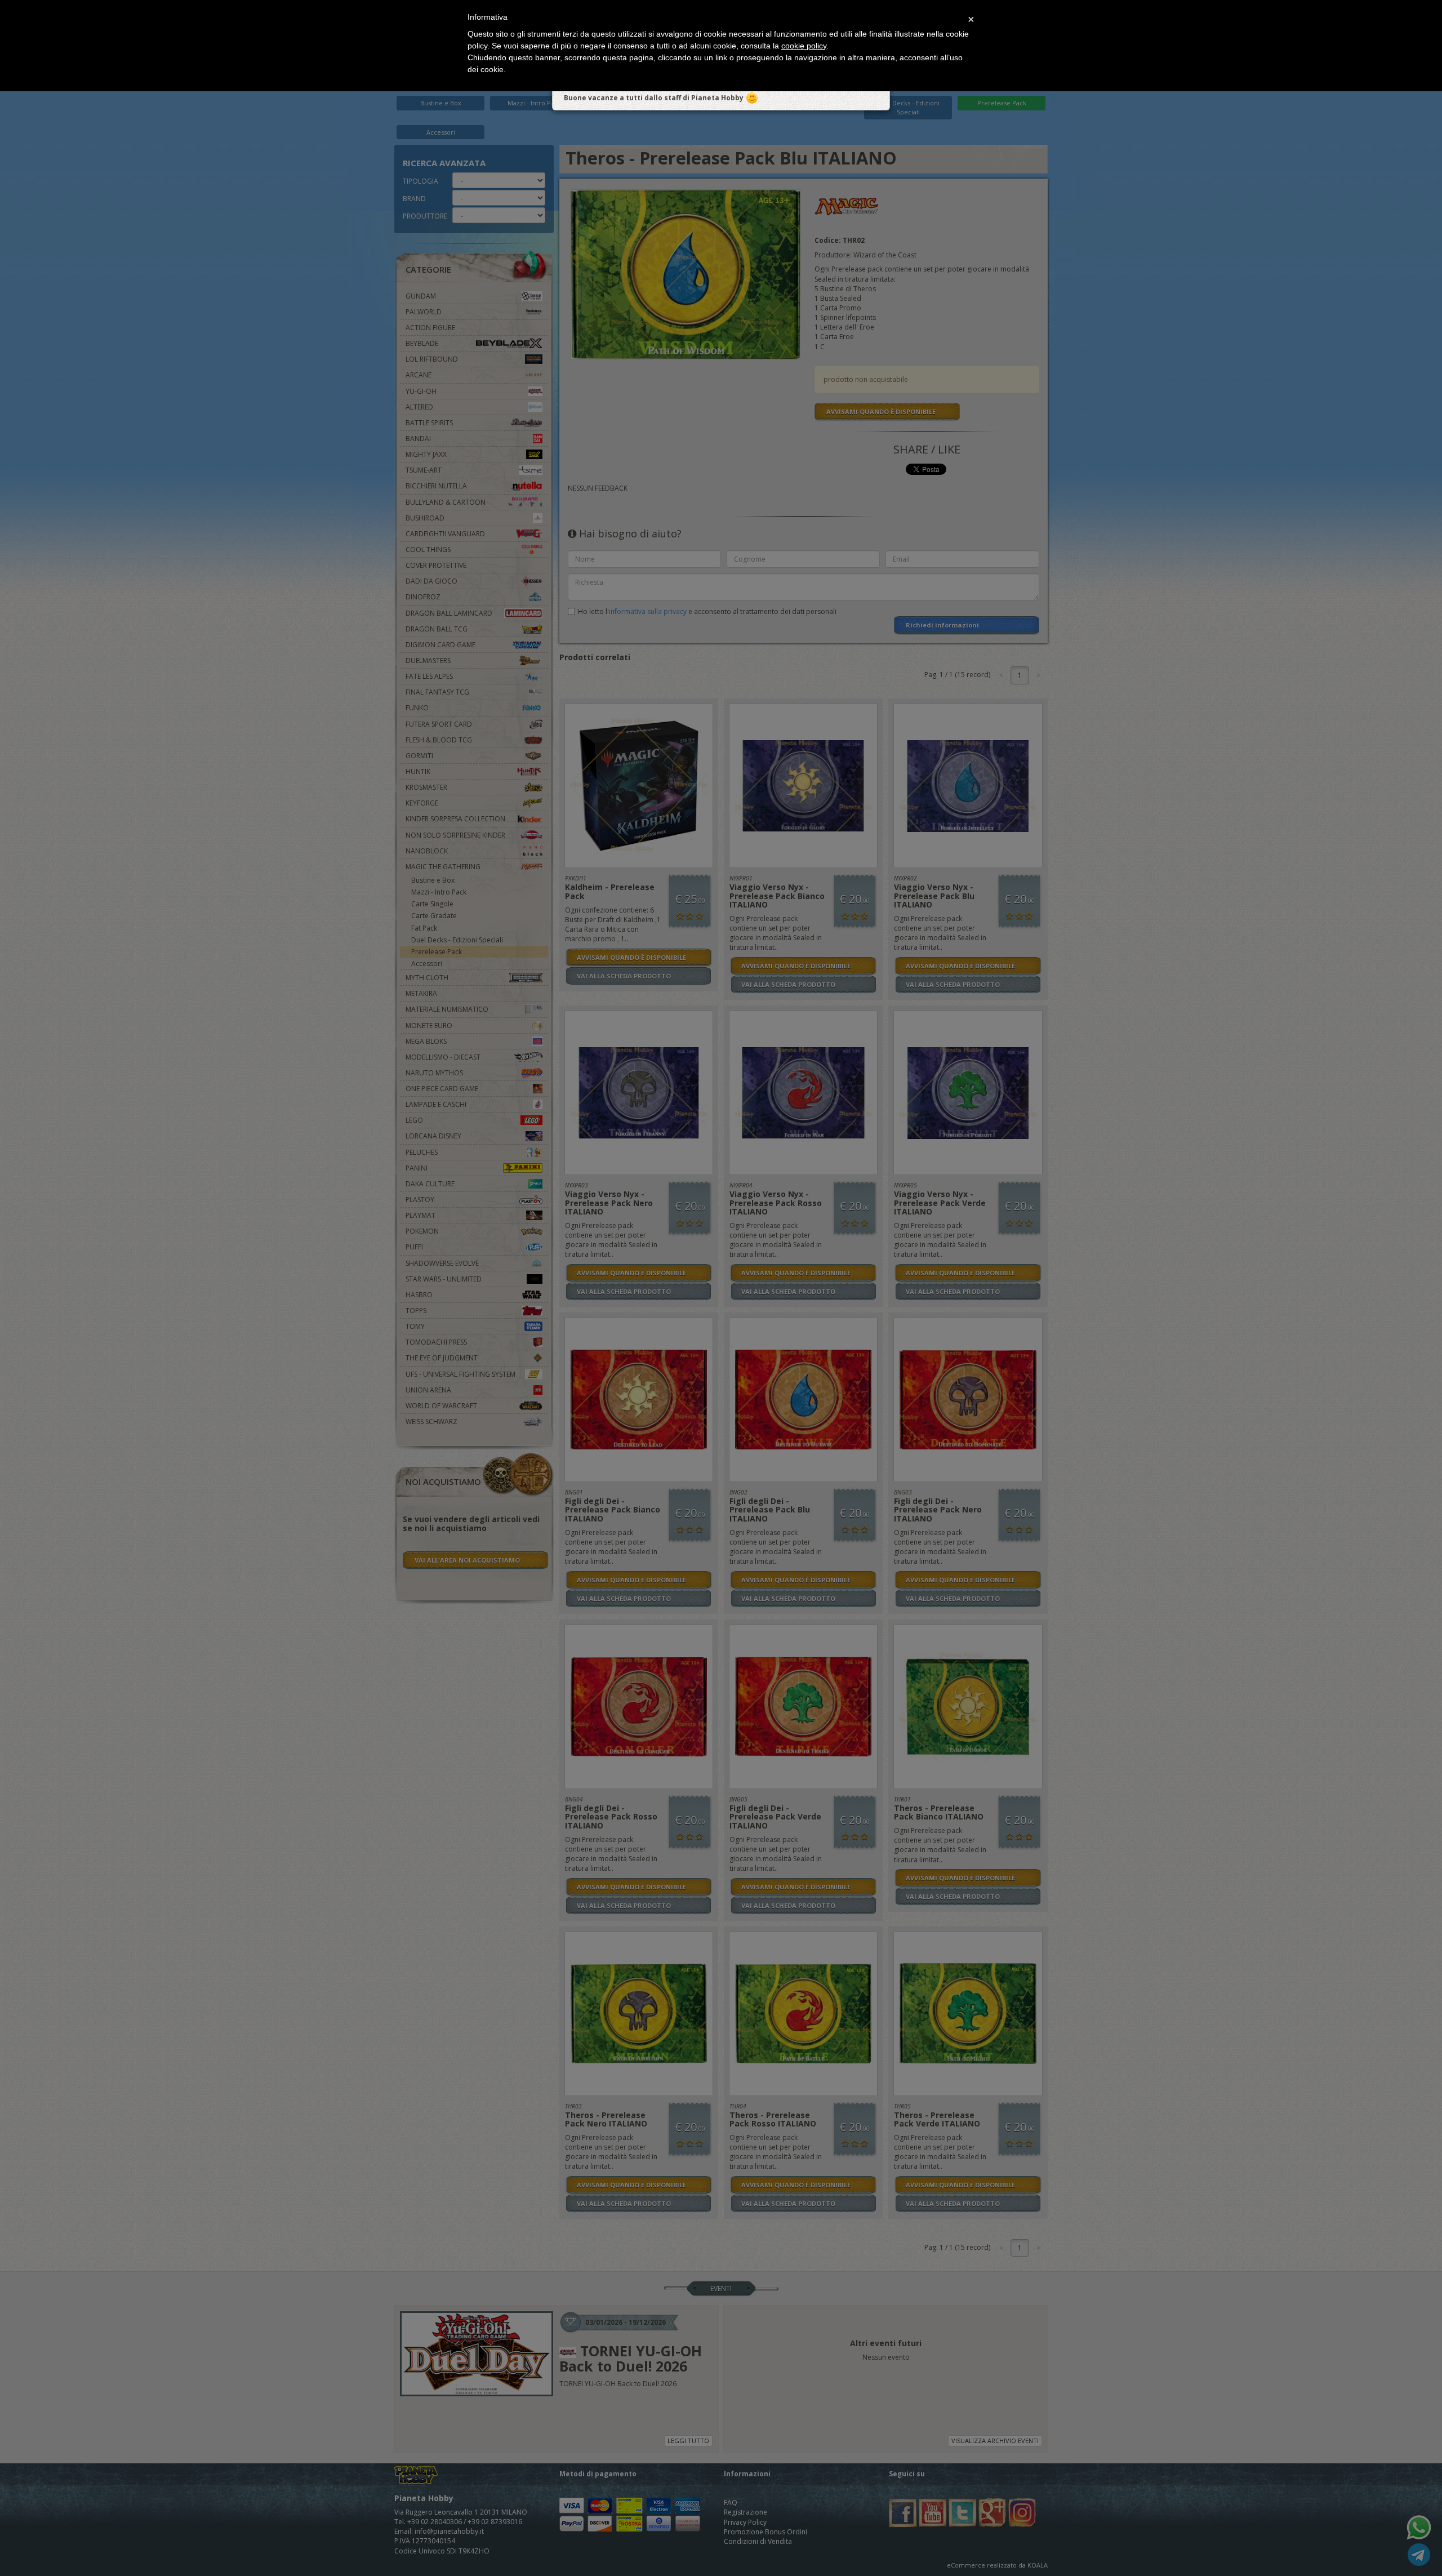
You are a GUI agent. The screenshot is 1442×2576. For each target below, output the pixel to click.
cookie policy (804, 46)
